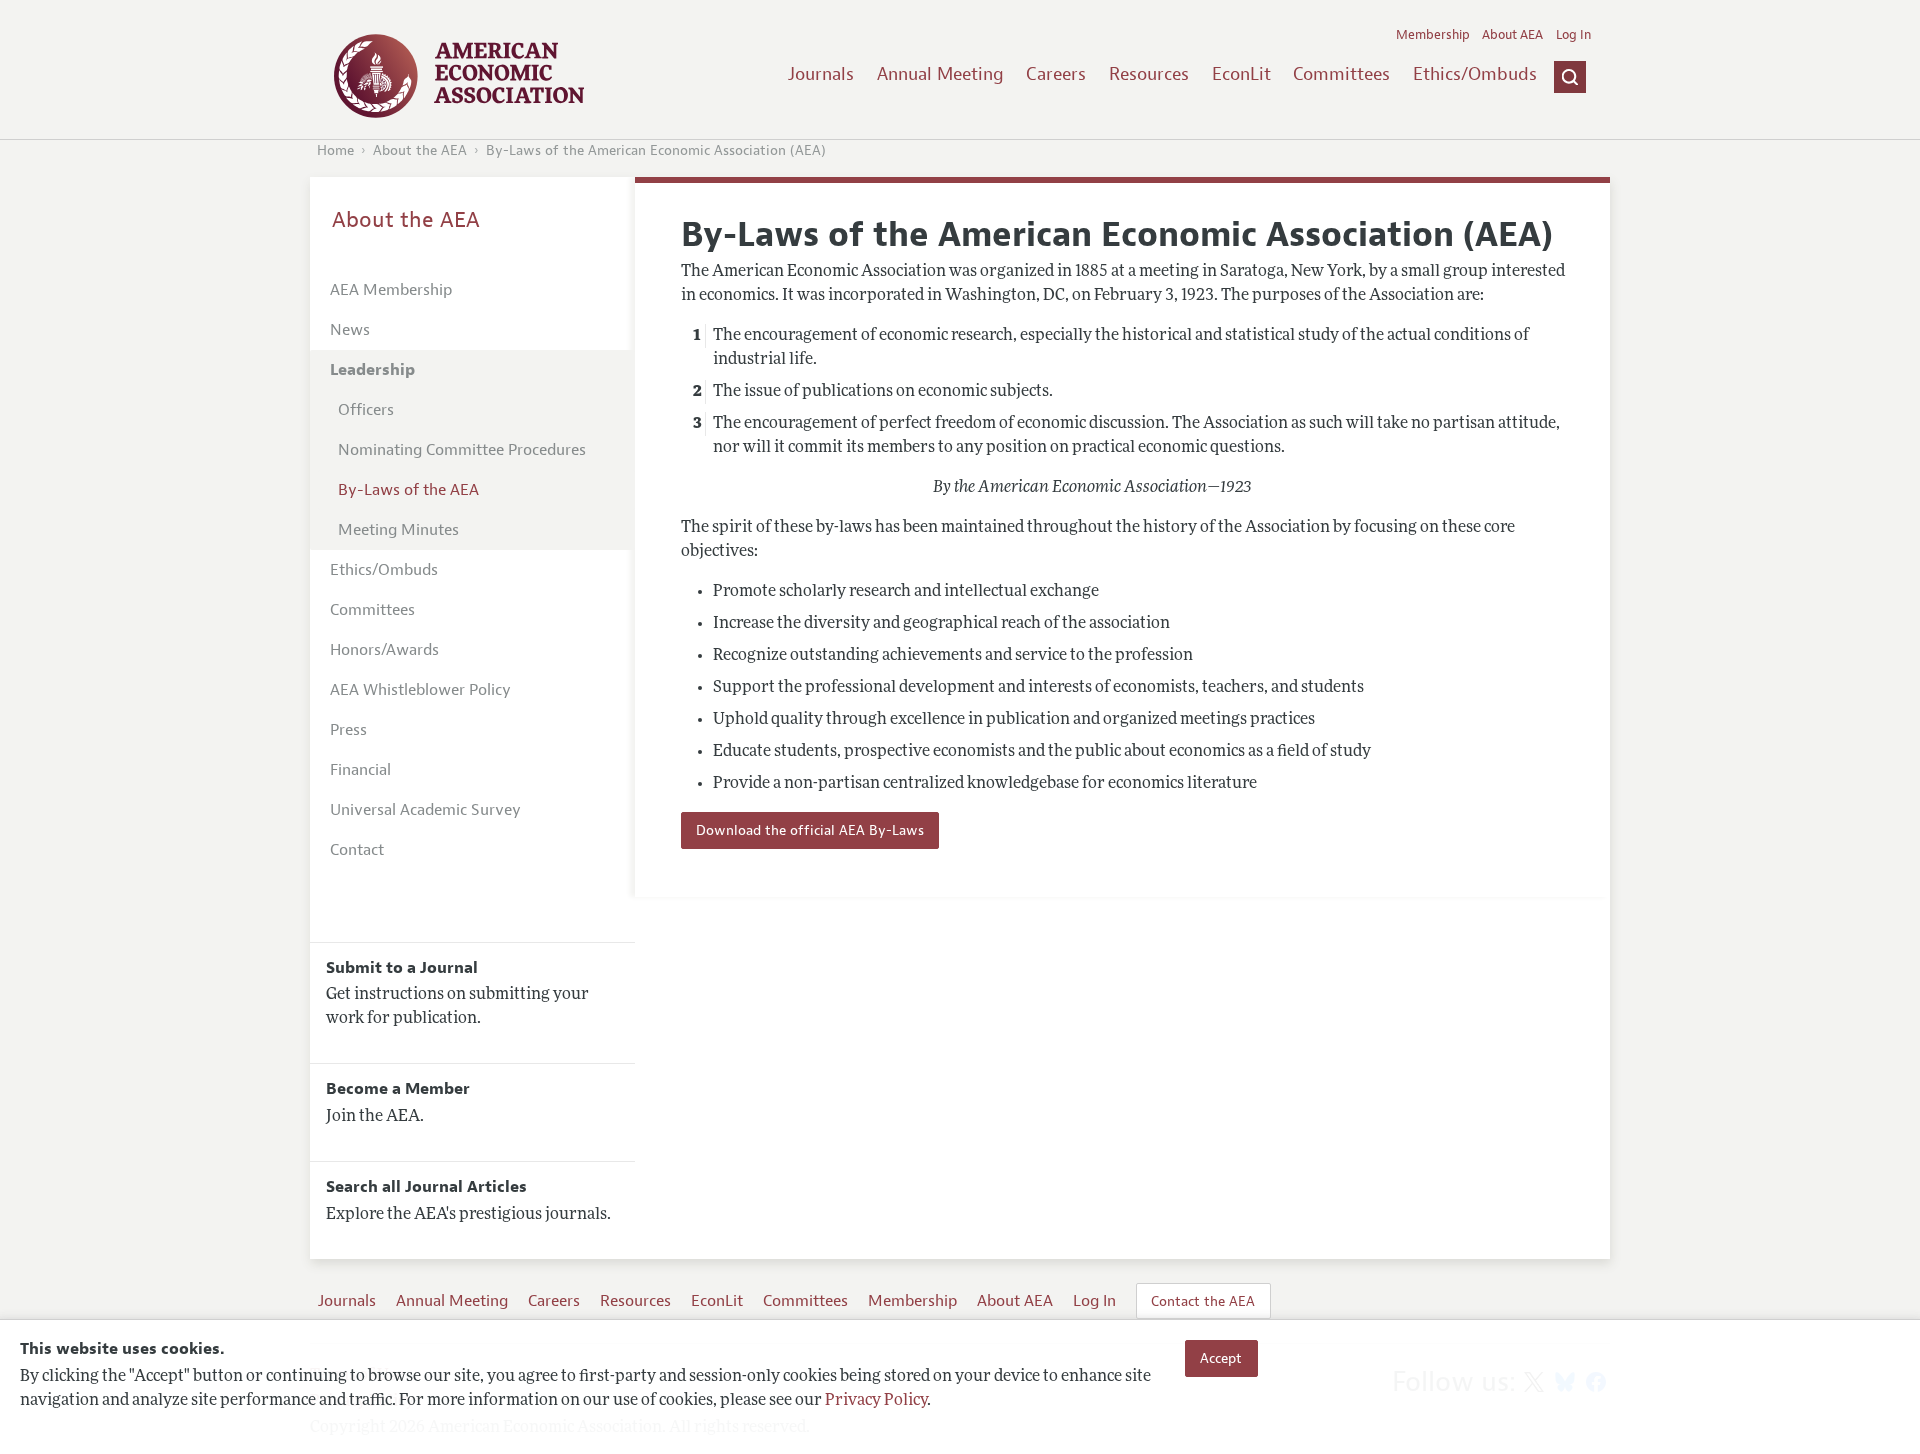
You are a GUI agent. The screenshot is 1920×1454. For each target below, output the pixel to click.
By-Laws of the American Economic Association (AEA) (656, 150)
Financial (360, 770)
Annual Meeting (940, 74)
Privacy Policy (876, 1401)
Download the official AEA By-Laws (810, 830)
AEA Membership (391, 290)
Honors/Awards (384, 650)
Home (335, 150)
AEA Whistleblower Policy (420, 690)
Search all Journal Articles (426, 1187)
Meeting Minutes (398, 530)
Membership (1433, 35)
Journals (821, 74)
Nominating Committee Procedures (462, 450)
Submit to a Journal (402, 968)
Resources (1149, 74)
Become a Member (398, 1089)
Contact (357, 850)
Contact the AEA (1203, 1301)
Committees (1341, 74)
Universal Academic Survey (425, 810)
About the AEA (420, 150)
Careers (1056, 74)
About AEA (1512, 35)
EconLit (1241, 74)
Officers (366, 410)
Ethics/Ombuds (1475, 74)
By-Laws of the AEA (408, 490)
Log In (1573, 35)
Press (348, 730)
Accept (1221, 1358)
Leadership (372, 370)
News (350, 330)
